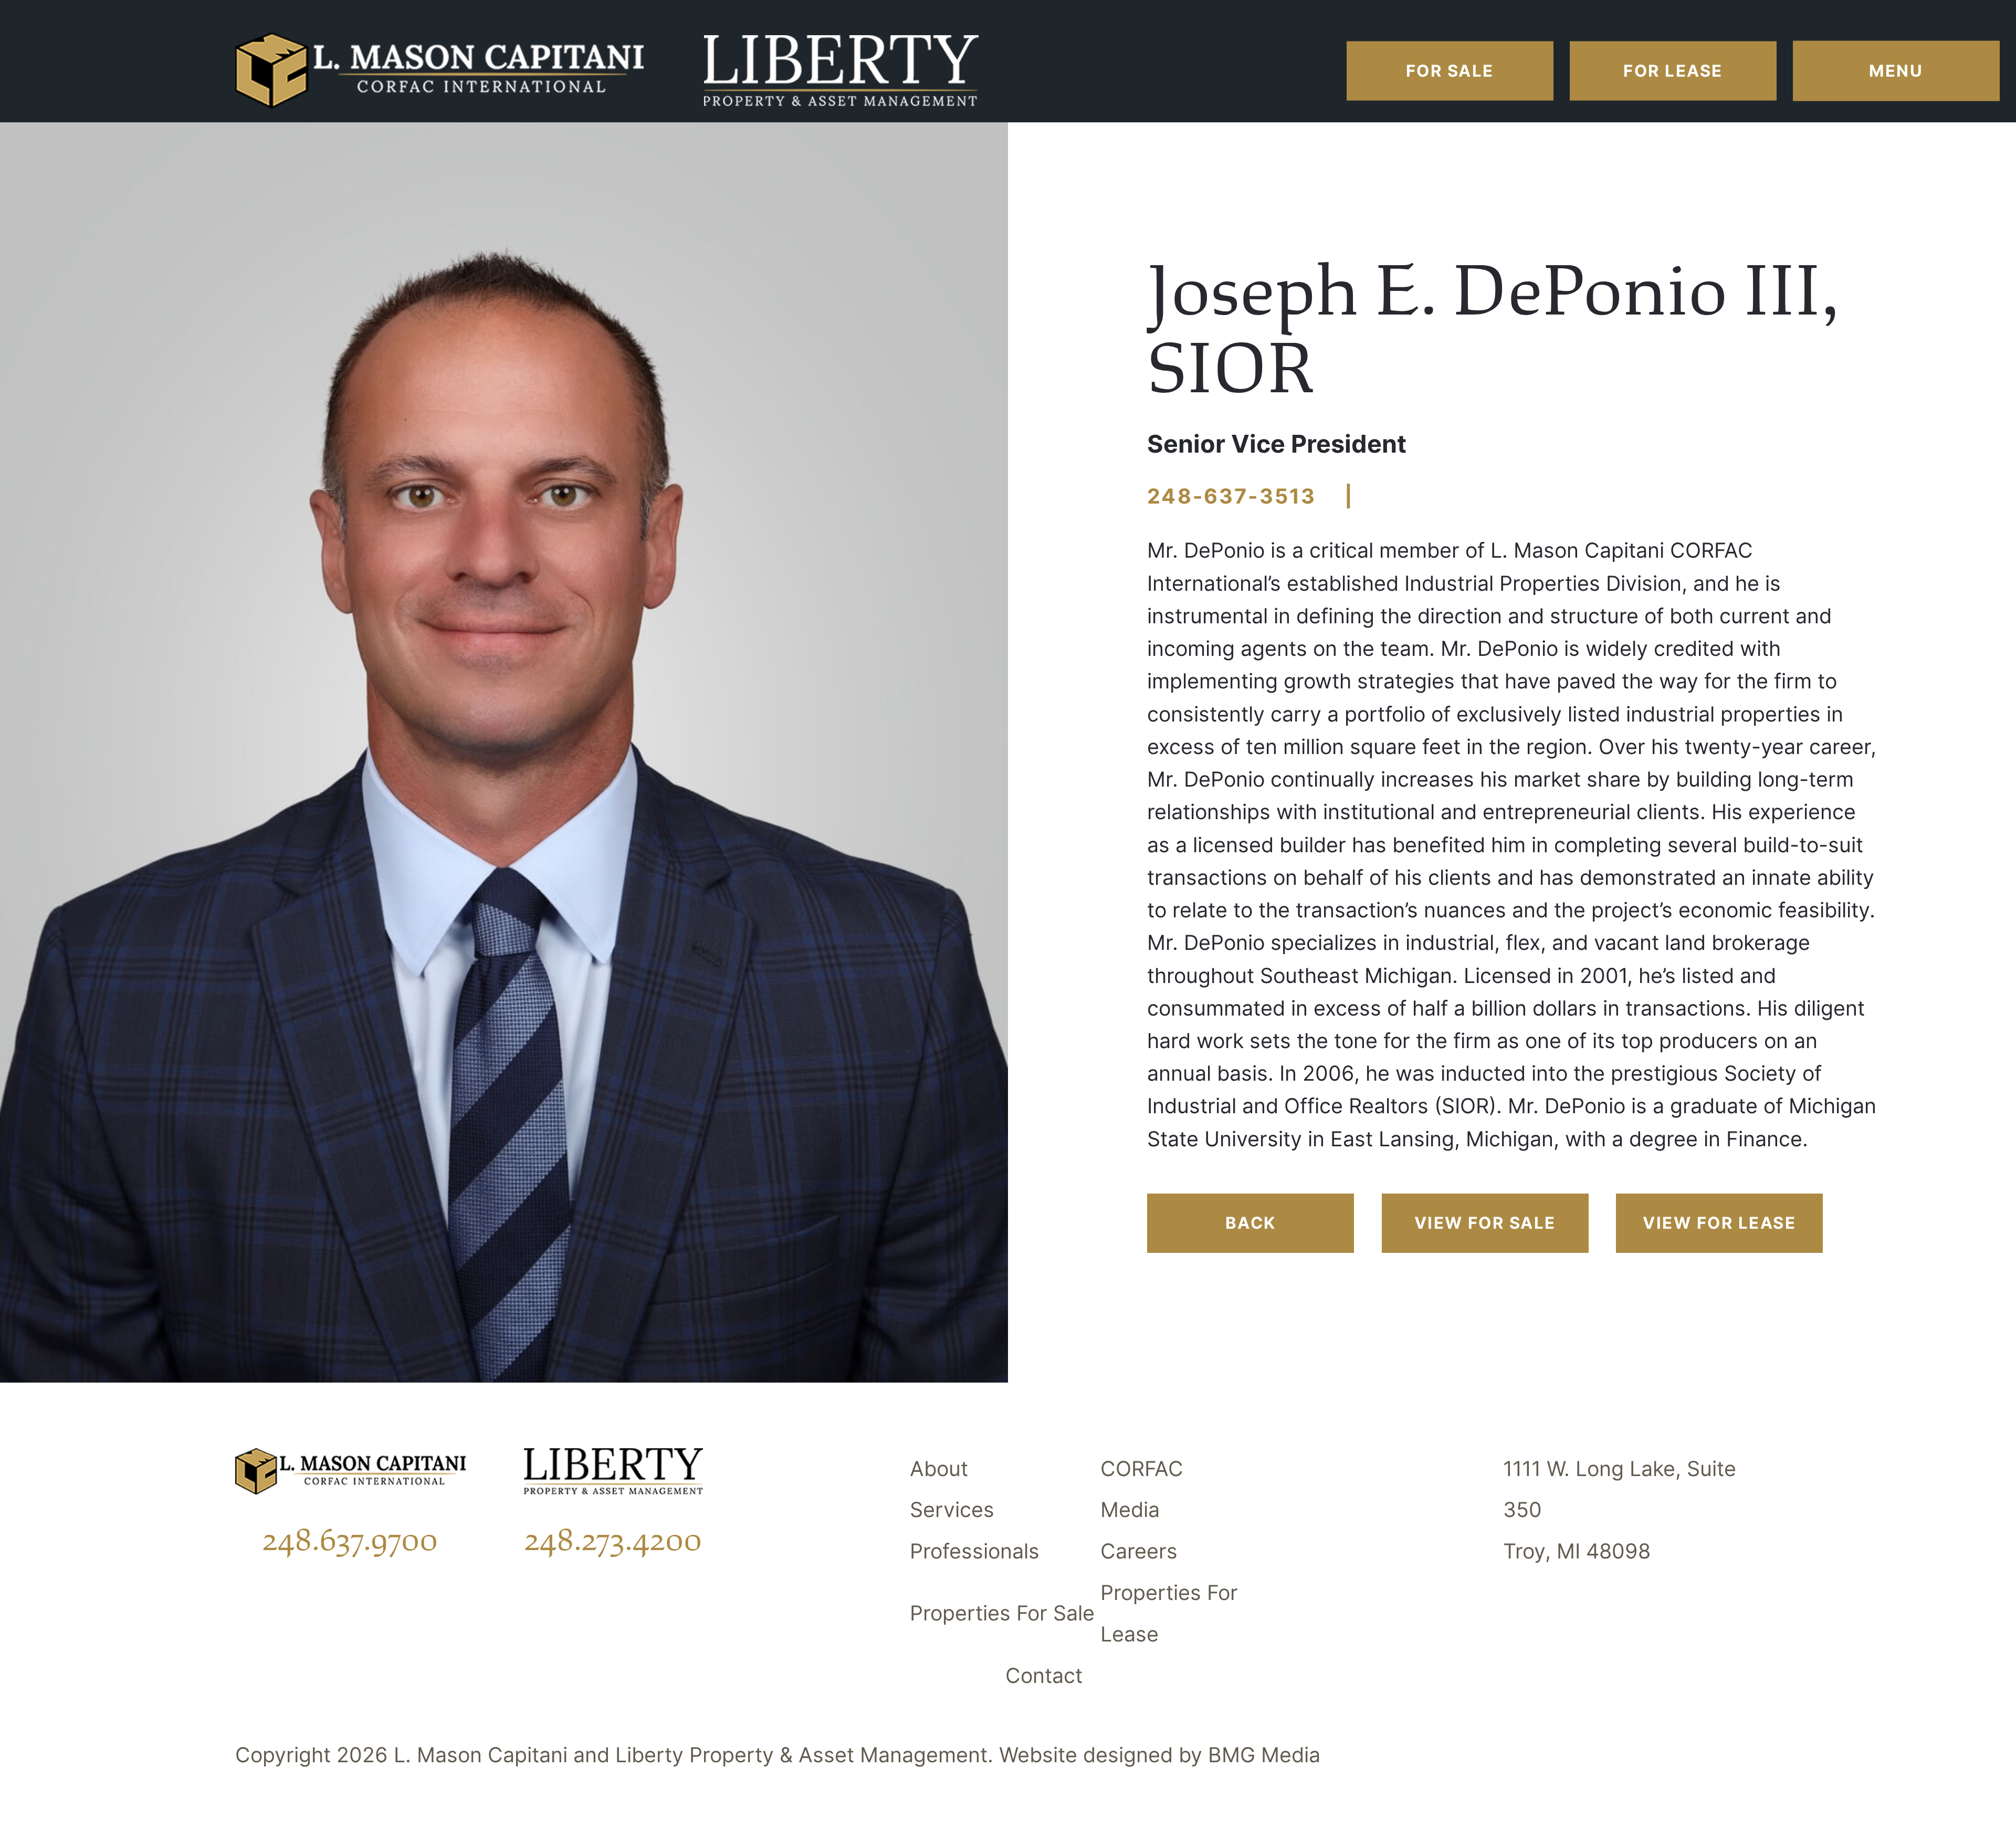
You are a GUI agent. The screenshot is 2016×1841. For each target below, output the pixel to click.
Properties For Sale (1002, 1613)
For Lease (1673, 71)
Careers (1139, 1551)
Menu (1896, 71)
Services (952, 1510)
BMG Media (1264, 1755)
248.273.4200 (613, 1540)
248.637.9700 (350, 1540)
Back (1251, 1223)
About (939, 1469)
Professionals (975, 1551)
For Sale (1450, 71)
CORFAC (1142, 1469)
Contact (1044, 1676)
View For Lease (1719, 1223)
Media (1130, 1510)
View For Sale (1485, 1223)
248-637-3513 (1232, 496)
